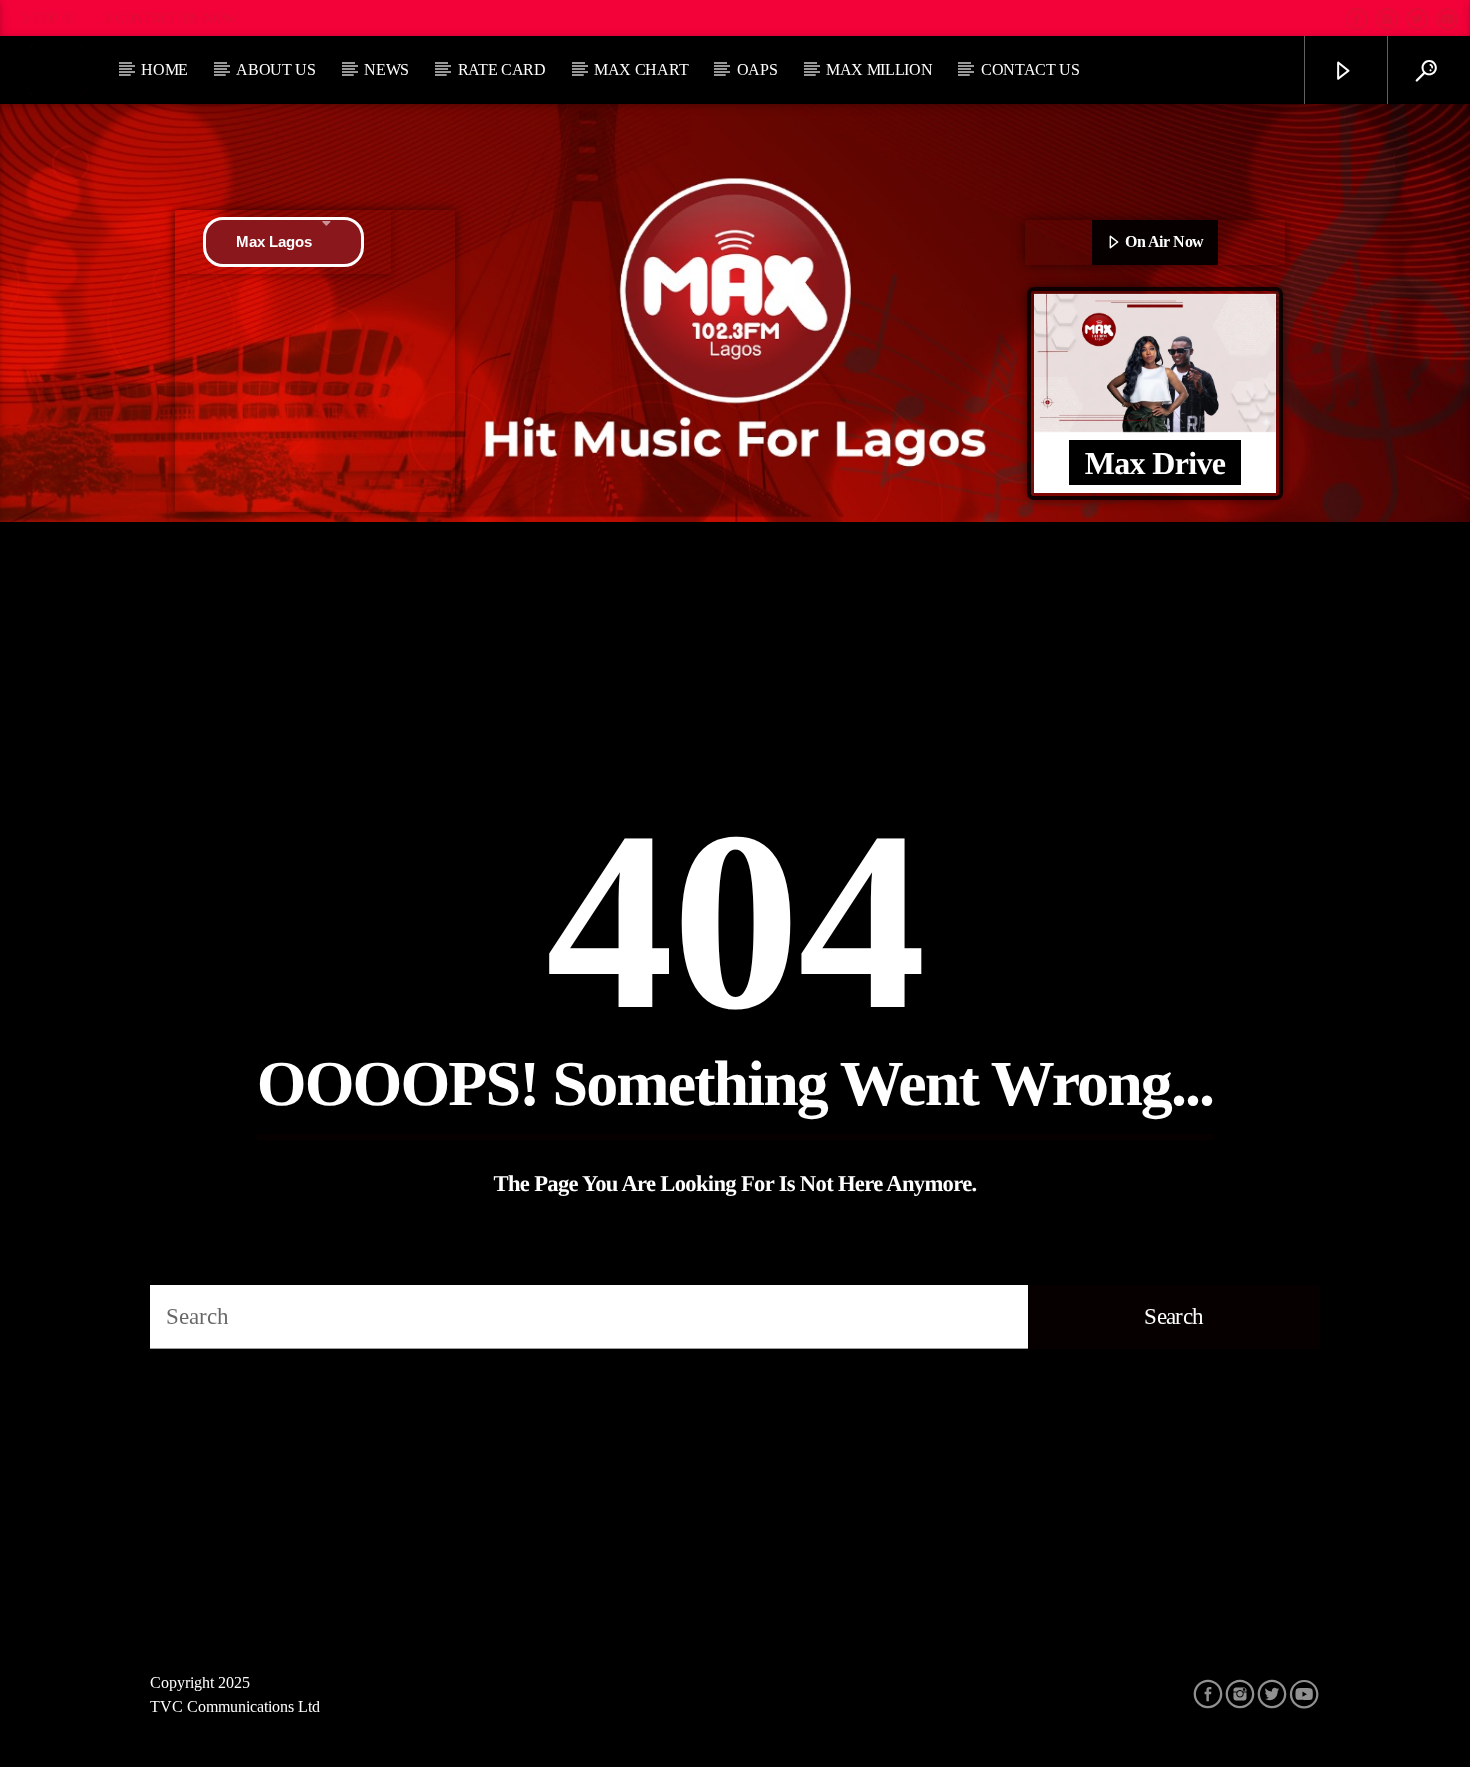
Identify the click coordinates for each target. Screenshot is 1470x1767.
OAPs (757, 69)
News (386, 69)
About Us (275, 69)
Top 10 (54, 18)
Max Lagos (274, 241)
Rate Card (502, 69)
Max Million (879, 69)
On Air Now (1163, 241)
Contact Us (1030, 69)
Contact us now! (177, 18)
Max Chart (641, 69)
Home (164, 69)
